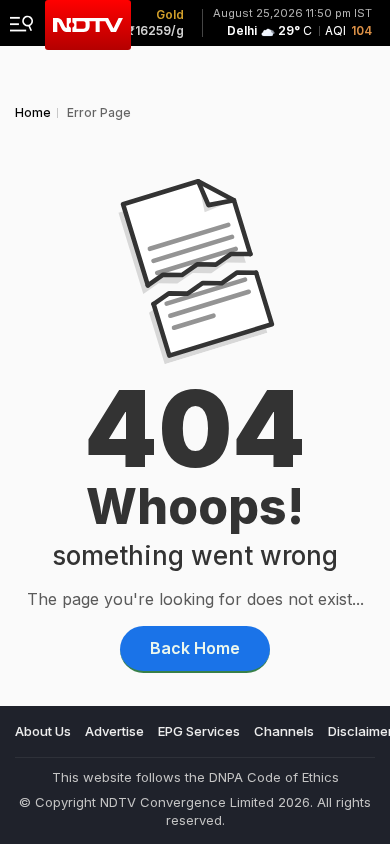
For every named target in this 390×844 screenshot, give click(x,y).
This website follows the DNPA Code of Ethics (195, 777)
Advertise (114, 731)
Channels (284, 731)
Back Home (195, 648)
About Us (43, 731)
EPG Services (199, 731)
